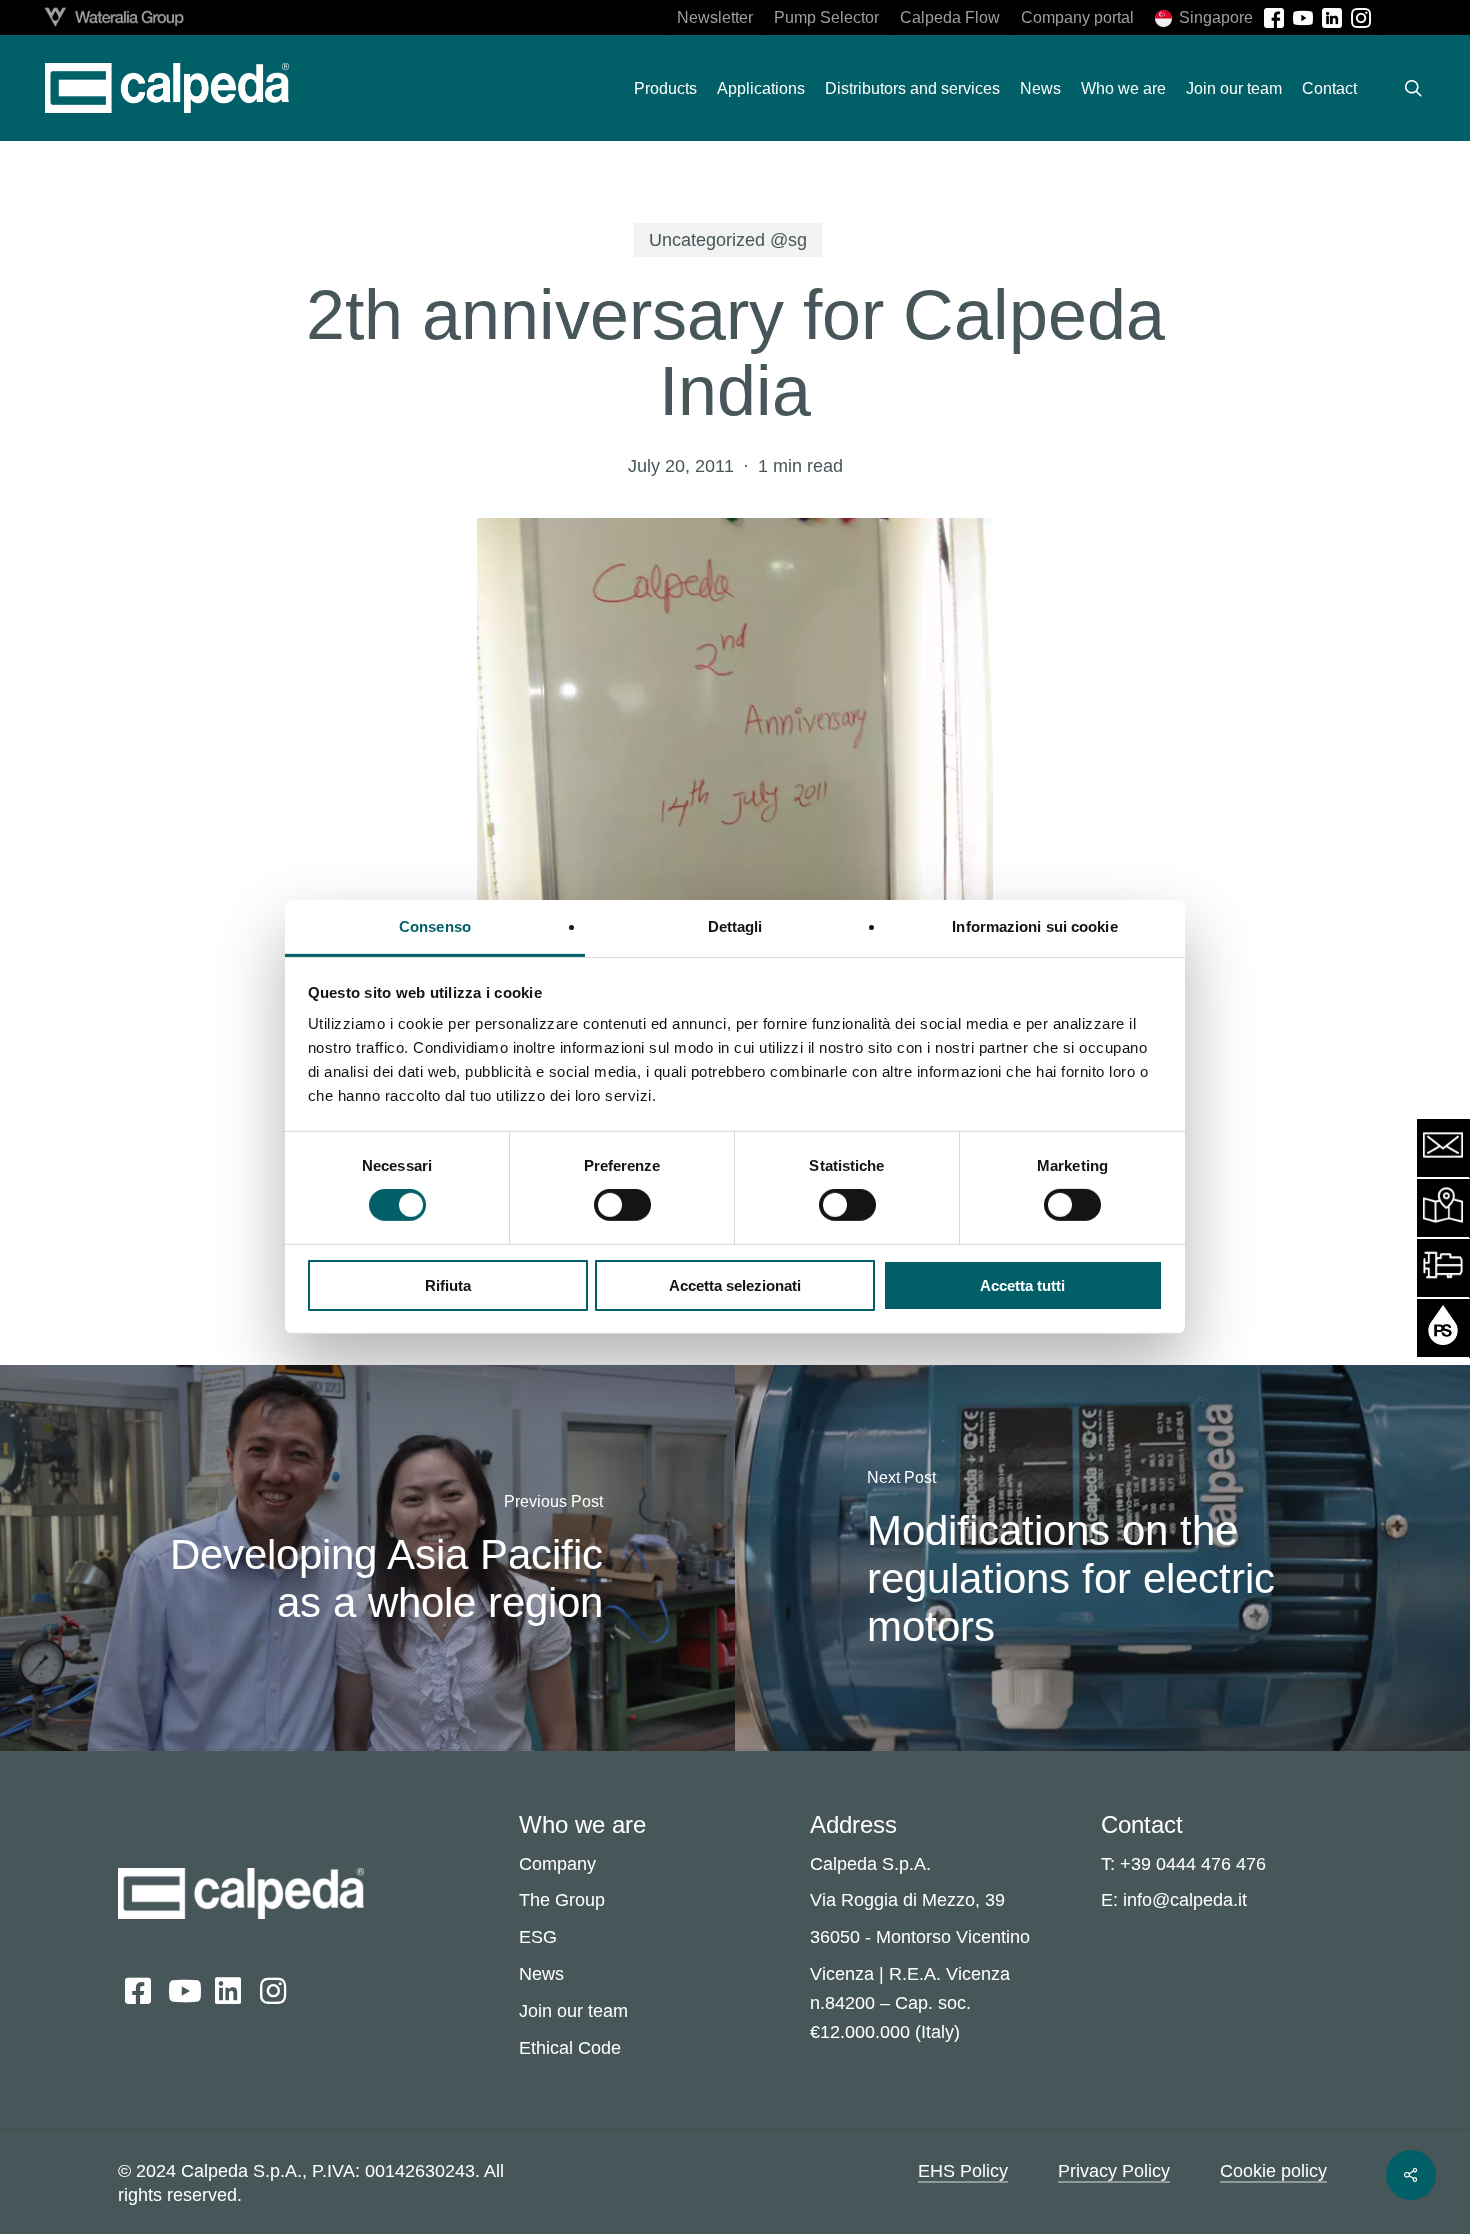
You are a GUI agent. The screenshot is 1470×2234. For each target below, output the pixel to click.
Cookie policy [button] (1273, 2171)
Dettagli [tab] (735, 926)
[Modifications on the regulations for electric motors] (1102, 1557)
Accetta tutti (1022, 1285)
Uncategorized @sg (728, 240)
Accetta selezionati (735, 1285)
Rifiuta (448, 1285)
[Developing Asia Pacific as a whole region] (367, 1557)
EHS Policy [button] (963, 2171)
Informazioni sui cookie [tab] (1034, 926)
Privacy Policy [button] (1114, 2171)
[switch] (622, 1205)
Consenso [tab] (435, 926)
